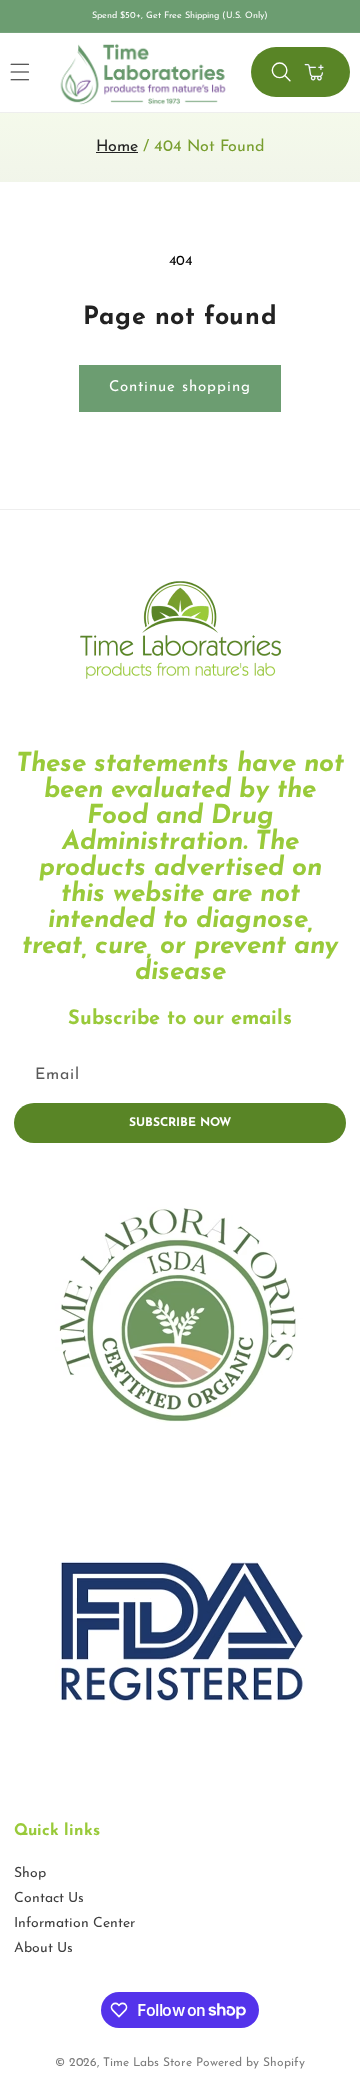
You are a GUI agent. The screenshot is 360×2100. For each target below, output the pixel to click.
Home (117, 147)
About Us (43, 1948)
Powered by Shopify (250, 2063)
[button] (281, 72)
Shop (30, 1873)
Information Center (74, 1923)
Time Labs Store (147, 2063)
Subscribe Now (180, 1123)
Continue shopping (180, 387)
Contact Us (49, 1898)
